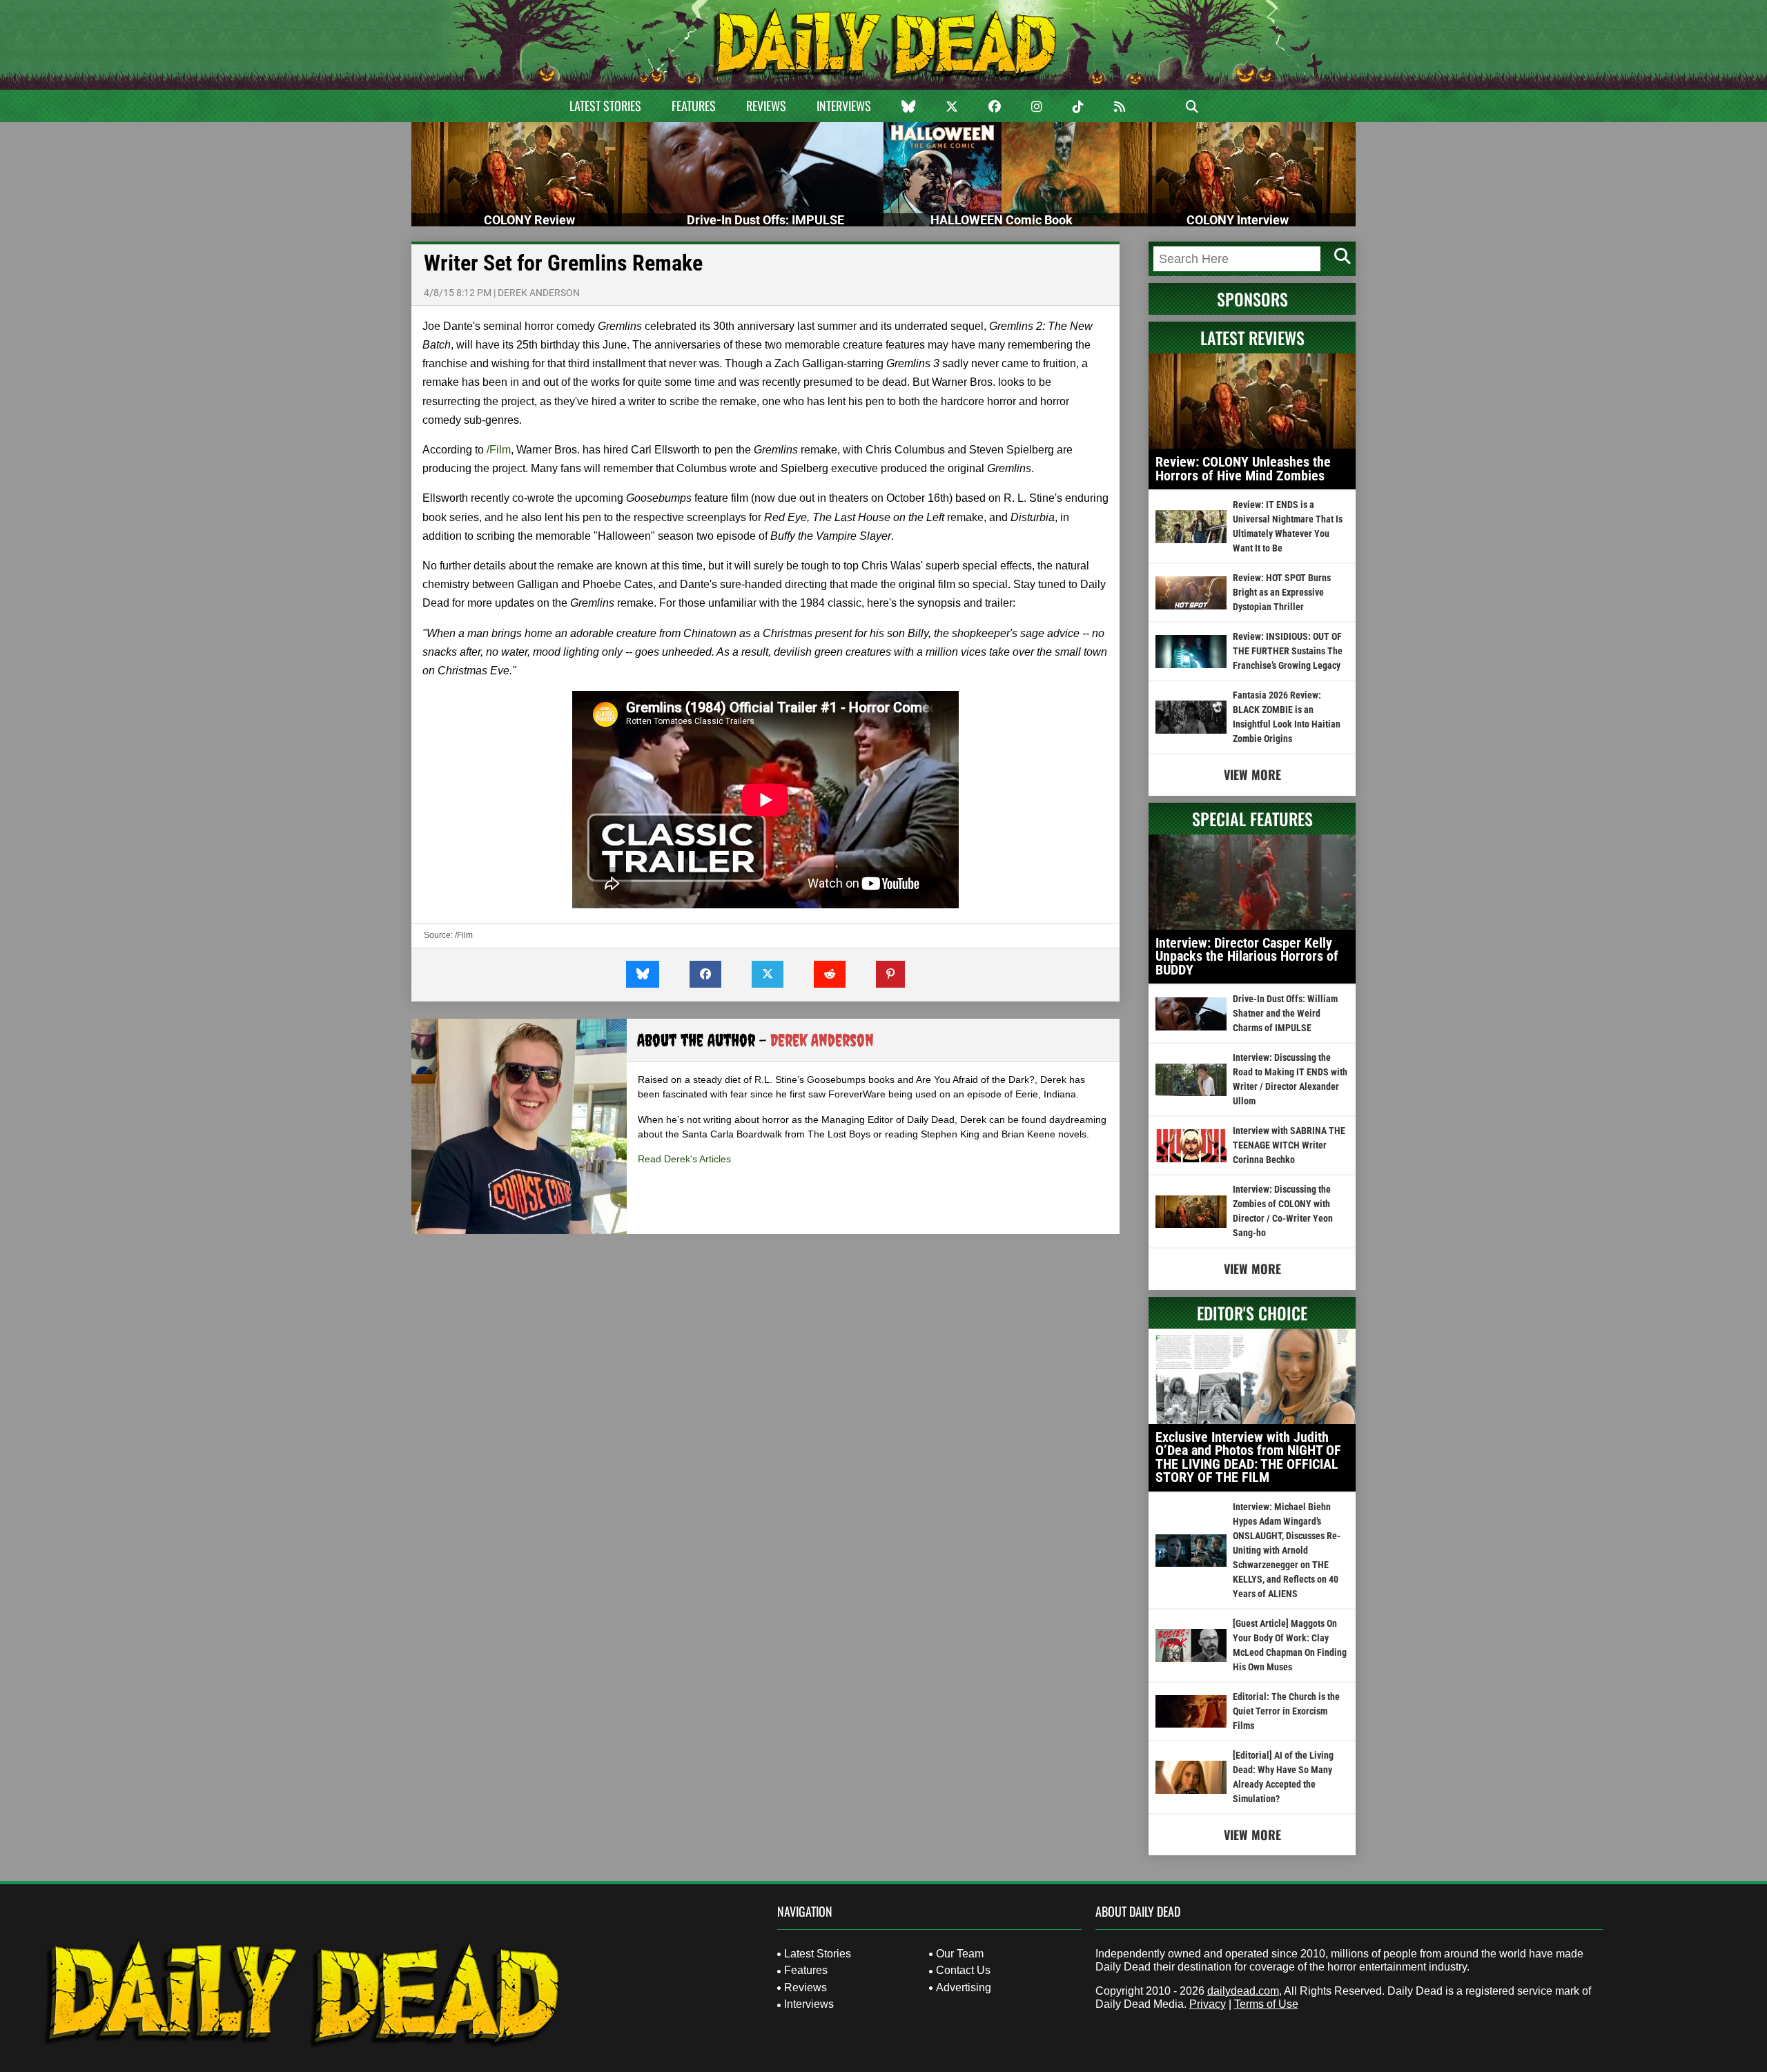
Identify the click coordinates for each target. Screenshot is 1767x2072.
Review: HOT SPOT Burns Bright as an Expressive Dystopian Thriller (1282, 592)
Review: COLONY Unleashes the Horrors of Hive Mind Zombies (1243, 469)
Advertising (964, 1987)
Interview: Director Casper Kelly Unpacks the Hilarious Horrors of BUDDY (1247, 956)
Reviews (766, 106)
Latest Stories (605, 106)
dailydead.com (1243, 1991)
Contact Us (963, 1970)
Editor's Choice (1252, 1313)
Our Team (960, 1954)
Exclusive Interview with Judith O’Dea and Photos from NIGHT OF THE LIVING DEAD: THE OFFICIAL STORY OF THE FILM (1248, 1457)
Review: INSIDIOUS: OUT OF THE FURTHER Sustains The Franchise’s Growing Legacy (1288, 651)
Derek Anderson (539, 293)
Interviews (844, 106)
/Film (497, 450)
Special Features (1252, 819)
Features (694, 106)
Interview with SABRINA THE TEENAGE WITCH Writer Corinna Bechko (1289, 1145)
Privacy (1208, 2004)
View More (1252, 774)
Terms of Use (1266, 2004)
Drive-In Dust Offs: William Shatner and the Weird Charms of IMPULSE (1285, 1013)
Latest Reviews (1252, 338)
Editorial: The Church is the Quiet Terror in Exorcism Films (1286, 1711)
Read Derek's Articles (684, 1159)
